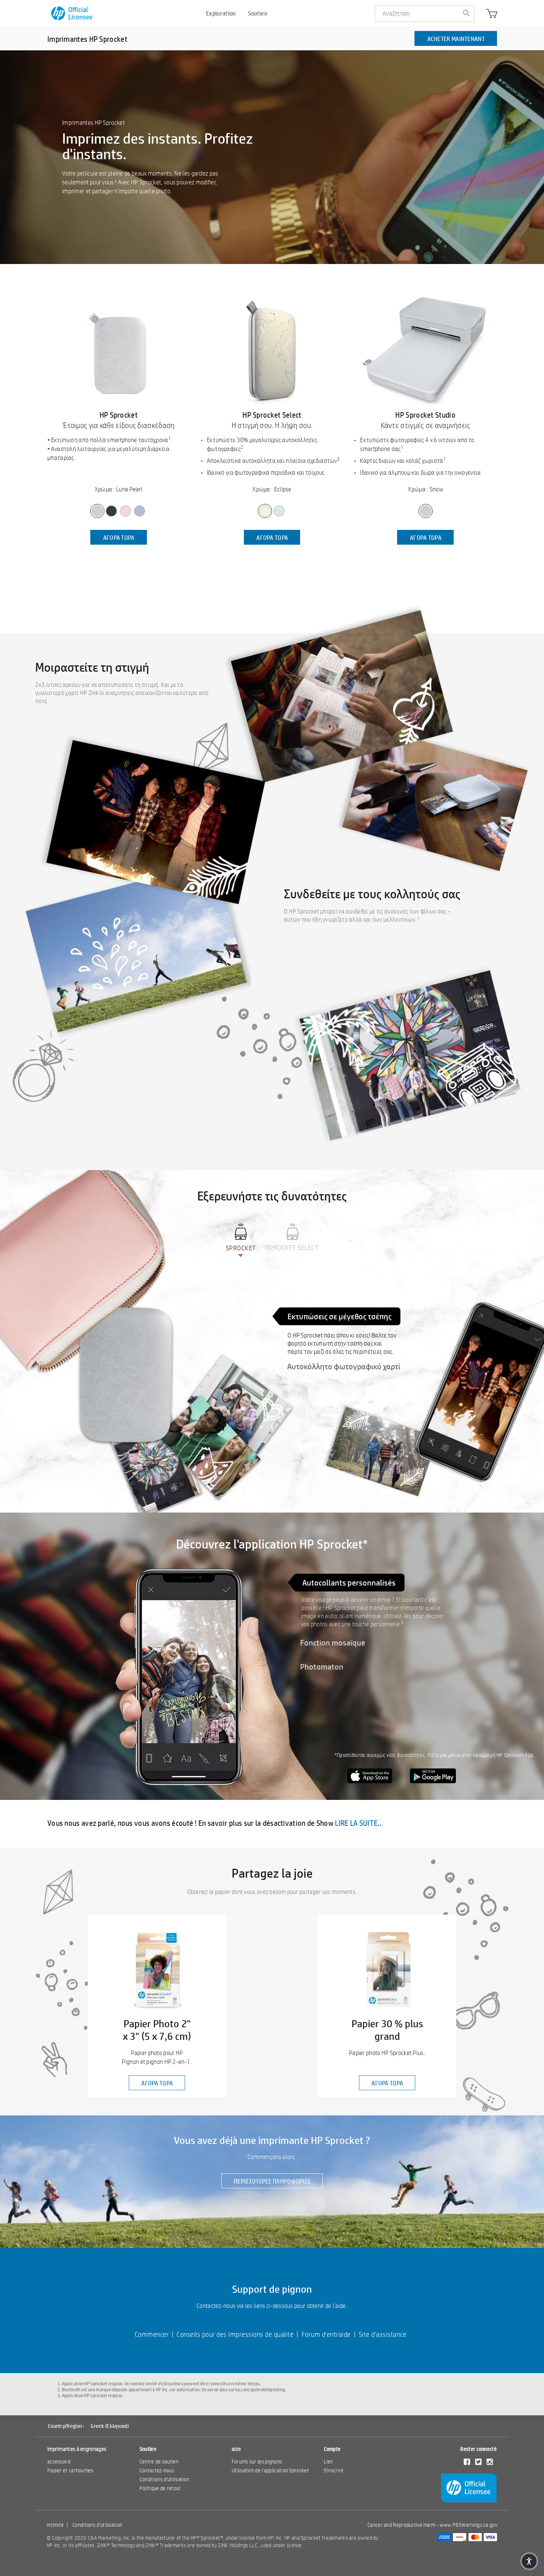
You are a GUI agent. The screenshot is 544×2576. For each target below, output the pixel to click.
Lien (328, 2462)
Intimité (55, 2525)
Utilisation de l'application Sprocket (270, 2470)
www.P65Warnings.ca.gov (469, 2525)
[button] (529, 2561)
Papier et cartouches (70, 2470)
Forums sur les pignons (257, 2462)
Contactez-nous (157, 2470)
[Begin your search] (466, 14)
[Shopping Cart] (492, 15)
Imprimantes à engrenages (77, 2449)
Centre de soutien (159, 2462)
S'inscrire (334, 2470)
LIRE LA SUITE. (357, 1823)
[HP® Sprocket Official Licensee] (72, 14)
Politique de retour (160, 2488)
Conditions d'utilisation (164, 2479)
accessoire (59, 2462)
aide (236, 2449)
